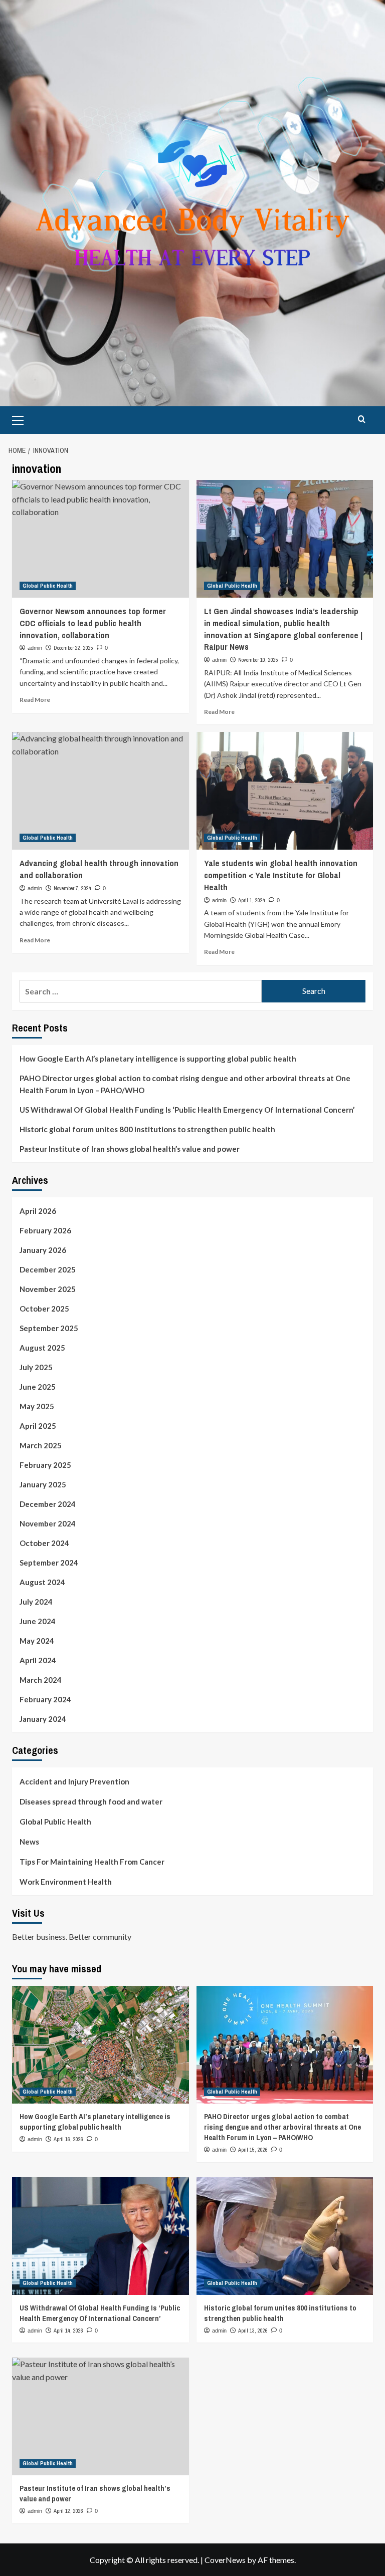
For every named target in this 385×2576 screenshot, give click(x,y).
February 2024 (45, 1699)
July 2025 (36, 1367)
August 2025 (42, 1348)
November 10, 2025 (258, 660)
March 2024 (41, 1680)
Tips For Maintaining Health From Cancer (92, 1862)
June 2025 (38, 1387)
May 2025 (37, 1406)
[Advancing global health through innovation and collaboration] (101, 791)
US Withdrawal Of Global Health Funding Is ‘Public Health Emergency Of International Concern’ (187, 1110)
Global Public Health (48, 586)
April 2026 (38, 1211)
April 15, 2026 (253, 2150)
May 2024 (37, 1641)
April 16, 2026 (68, 2139)
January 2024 (43, 1719)
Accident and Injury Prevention (74, 1781)
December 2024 (48, 1504)
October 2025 (44, 1309)
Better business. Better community (72, 1937)
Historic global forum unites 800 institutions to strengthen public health (147, 1129)
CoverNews (225, 2560)
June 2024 (38, 1621)
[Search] (362, 419)
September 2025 (49, 1328)
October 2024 (44, 1543)
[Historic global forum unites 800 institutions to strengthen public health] (285, 2236)
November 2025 (48, 1289)
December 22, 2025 (73, 648)
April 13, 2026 (253, 2331)
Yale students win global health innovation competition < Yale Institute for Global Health (281, 875)
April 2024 (38, 1660)
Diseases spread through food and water (91, 1801)
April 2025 (38, 1426)
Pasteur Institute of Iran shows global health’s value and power (130, 1149)
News (29, 1842)
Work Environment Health (66, 1882)
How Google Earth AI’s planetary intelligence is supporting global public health (158, 1059)
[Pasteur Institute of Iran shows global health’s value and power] (101, 2416)
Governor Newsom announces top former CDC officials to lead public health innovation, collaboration (93, 623)
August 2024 (42, 1582)
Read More (35, 700)
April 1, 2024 (252, 900)
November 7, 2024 (72, 888)
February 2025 (45, 1465)
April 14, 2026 (68, 2331)
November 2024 (48, 1523)
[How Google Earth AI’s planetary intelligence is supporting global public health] (101, 2045)
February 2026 (45, 1230)
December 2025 (48, 1269)
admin (35, 648)
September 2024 (49, 1563)
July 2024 (36, 1602)
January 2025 (43, 1484)
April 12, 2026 (68, 2511)
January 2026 (43, 1250)
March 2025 (41, 1445)
